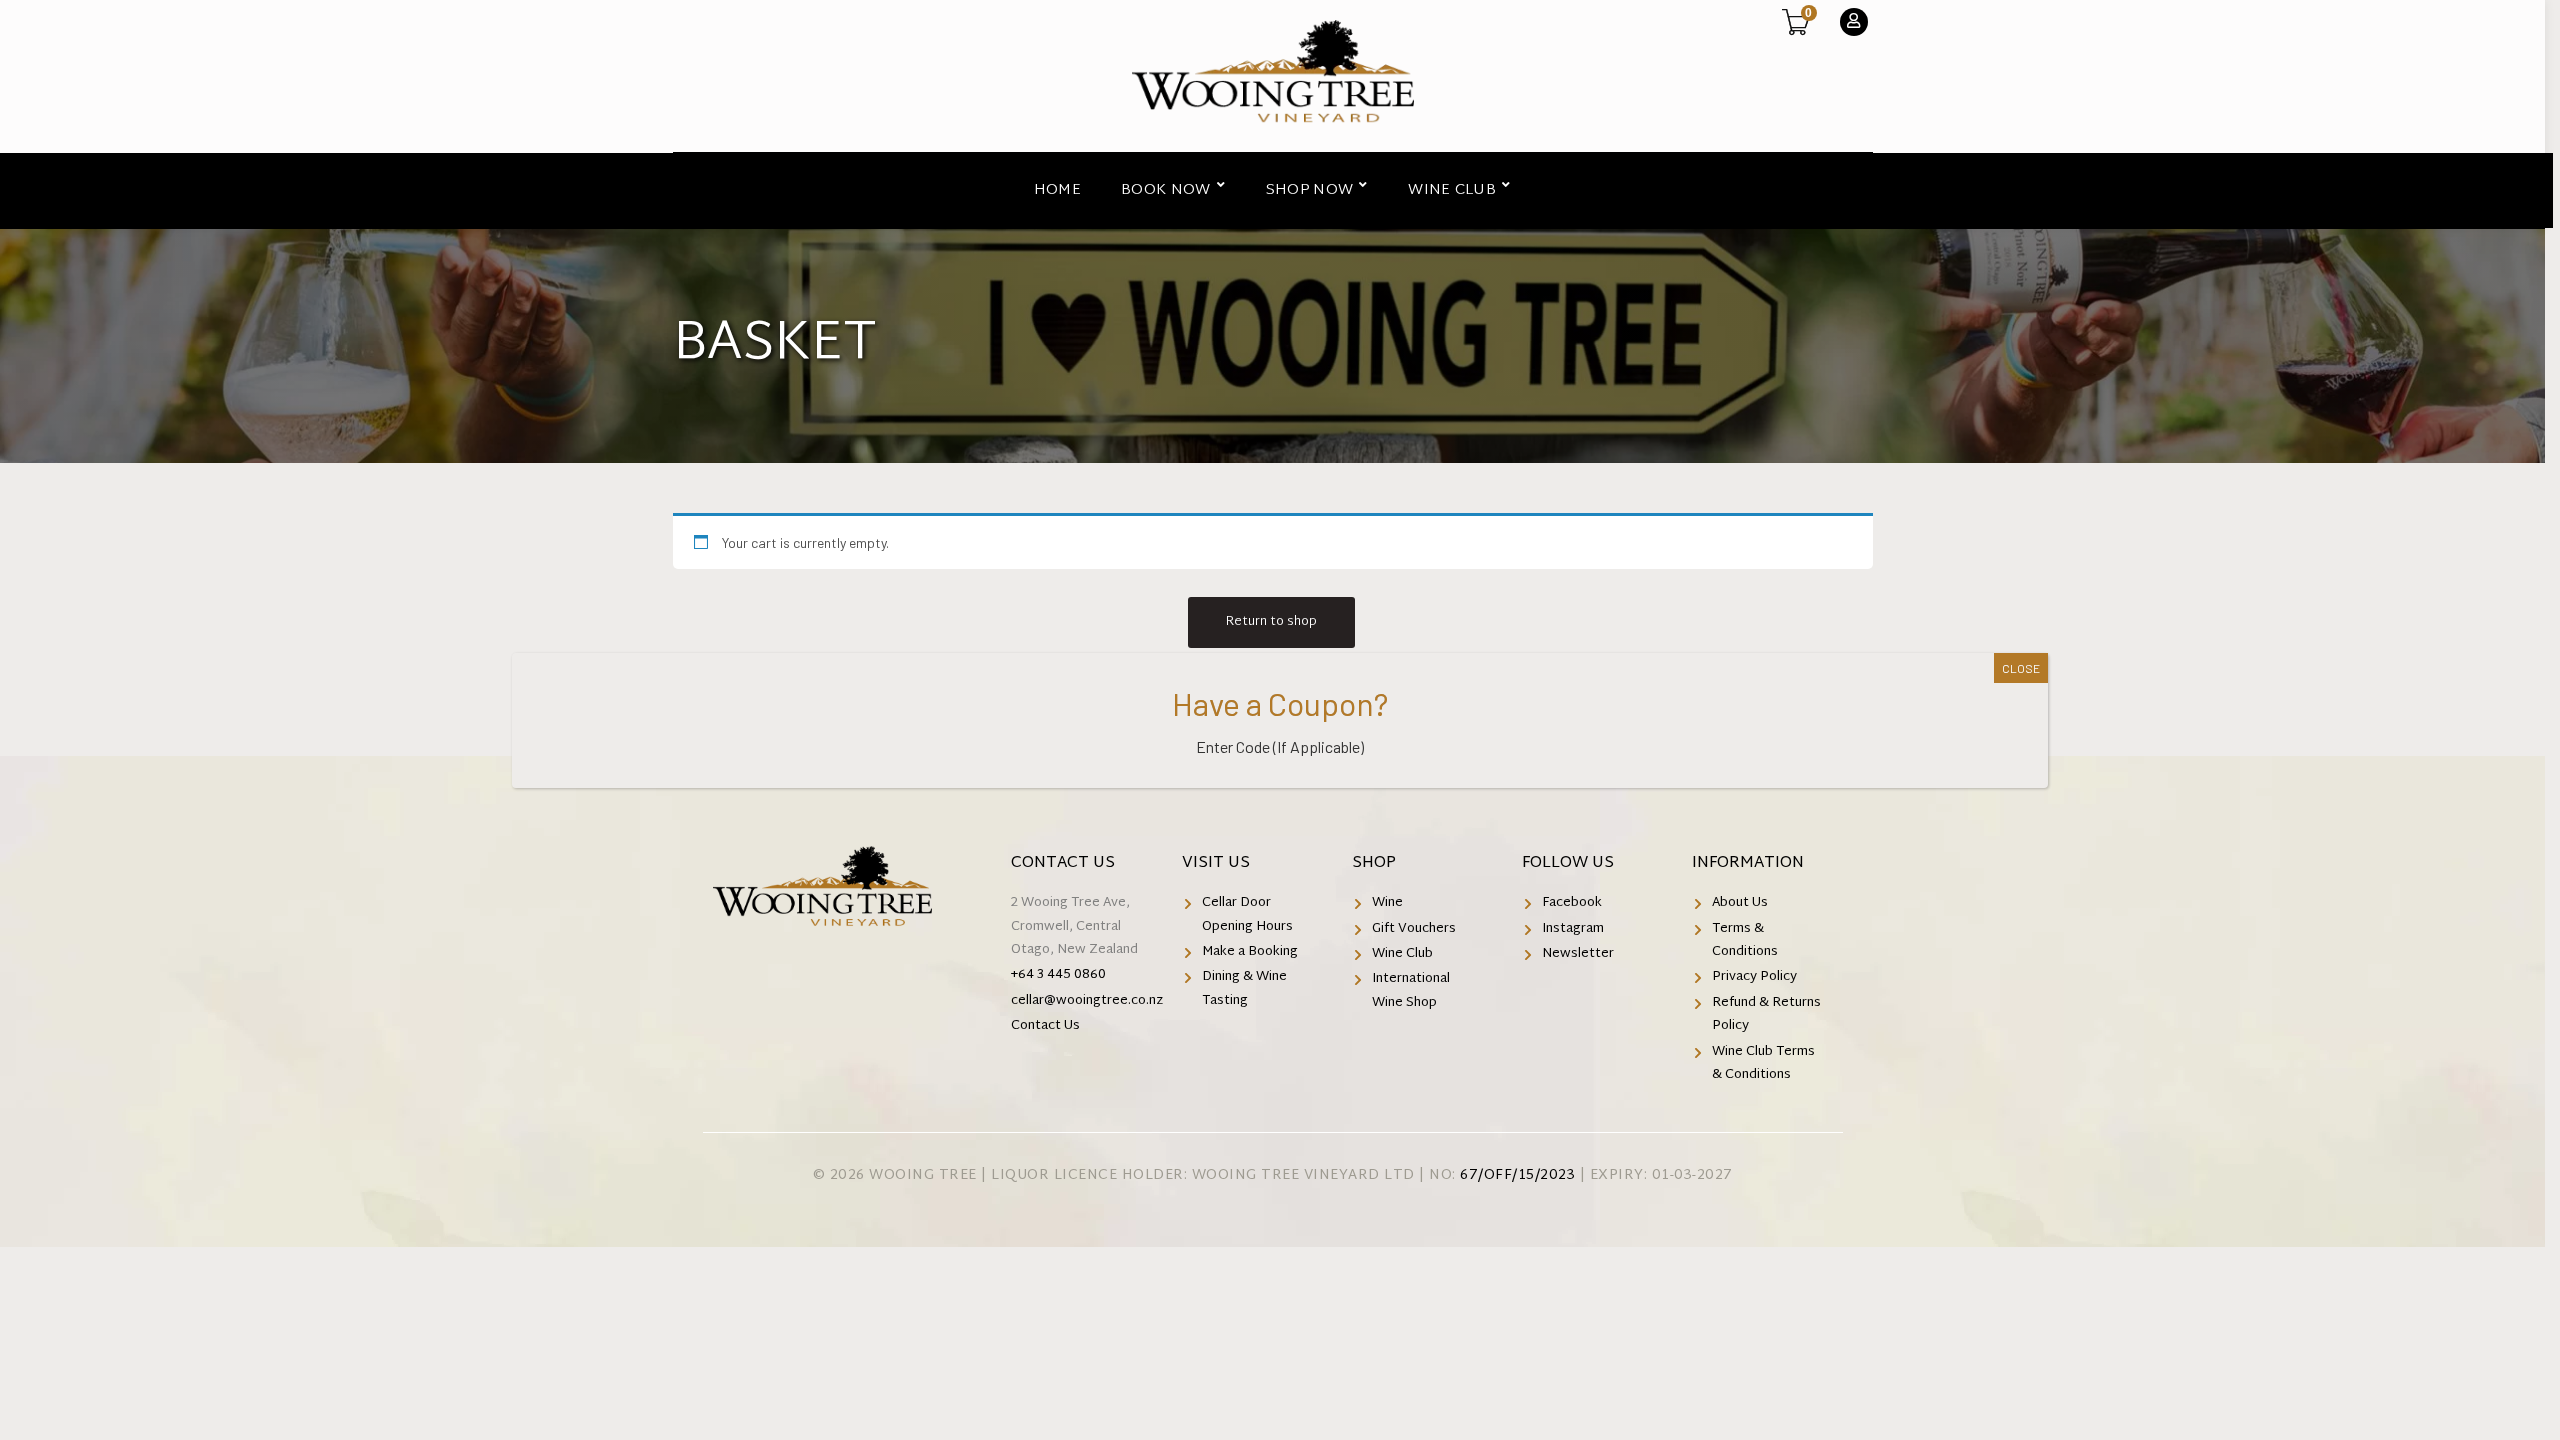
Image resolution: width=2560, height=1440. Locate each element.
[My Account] (1854, 22)
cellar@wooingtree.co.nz (1087, 1001)
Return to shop (1271, 622)
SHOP (1374, 863)
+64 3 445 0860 (1058, 975)
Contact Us (1063, 863)
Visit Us (1216, 863)
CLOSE (2021, 668)
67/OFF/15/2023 (1517, 1175)
